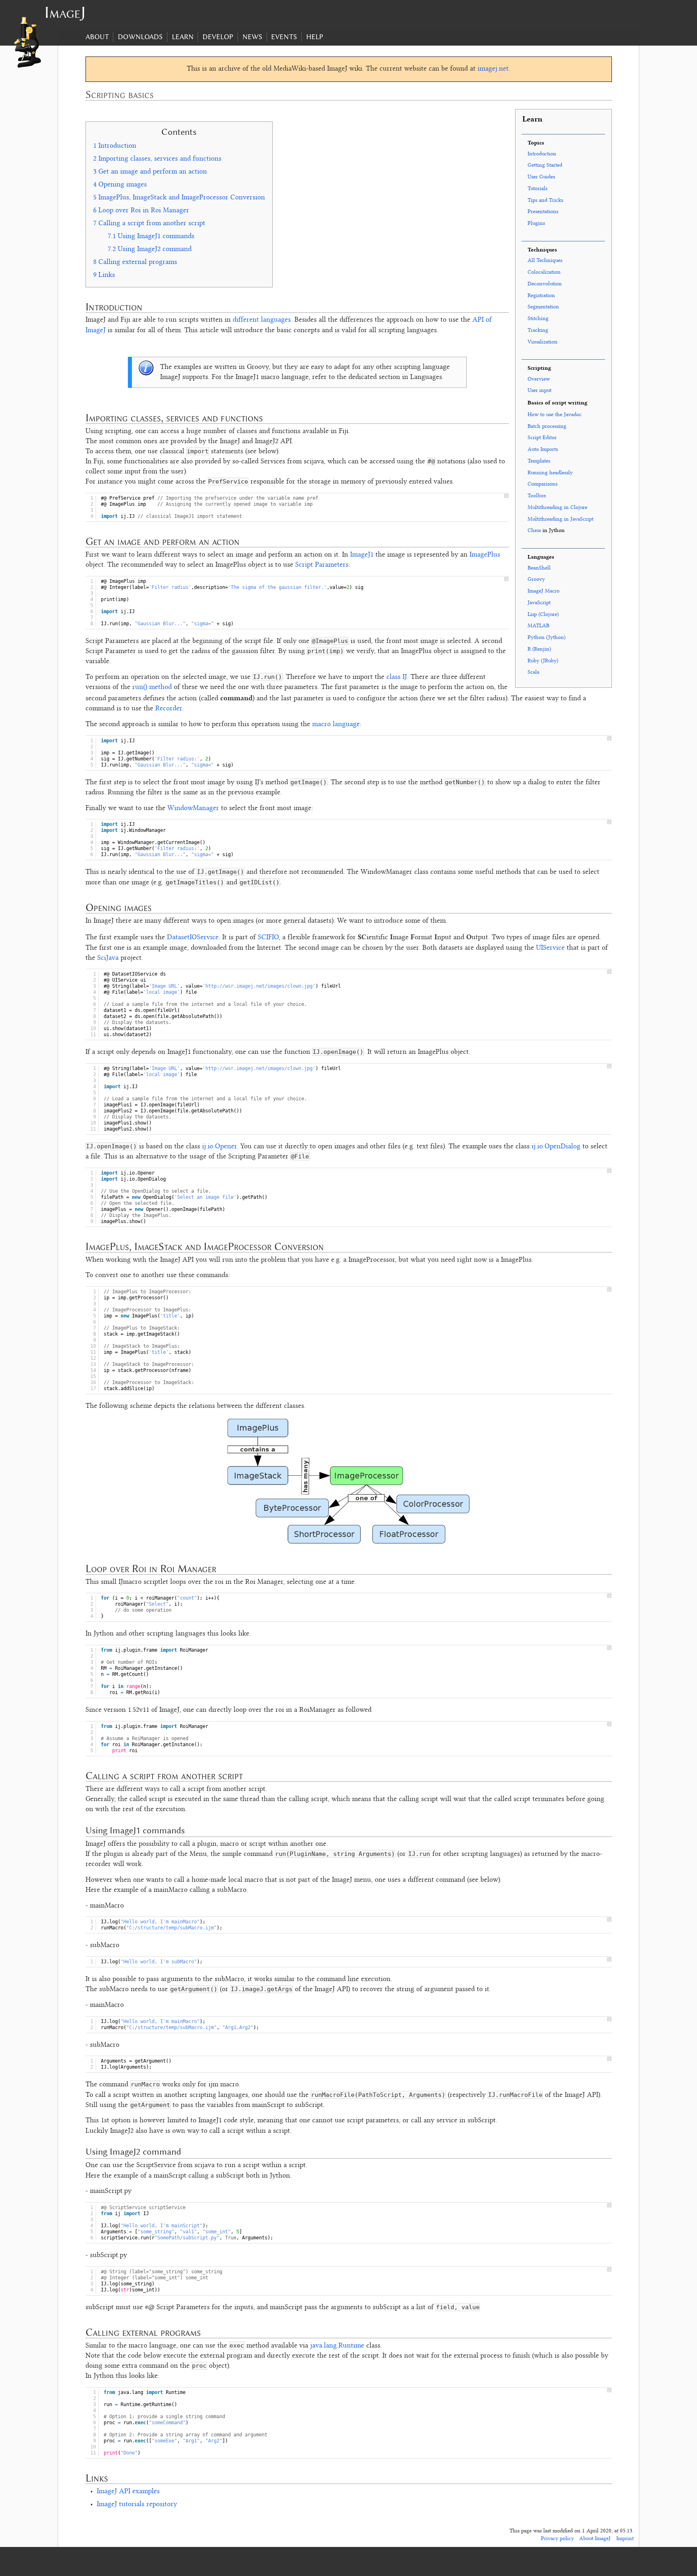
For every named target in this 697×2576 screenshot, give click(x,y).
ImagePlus (485, 555)
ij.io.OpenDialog (556, 1147)
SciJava (108, 958)
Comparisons (543, 484)
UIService (550, 948)
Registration (541, 296)
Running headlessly (550, 473)
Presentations (543, 212)
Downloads (140, 37)
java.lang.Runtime (337, 2346)
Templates (539, 461)
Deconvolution (545, 284)
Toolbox (537, 496)
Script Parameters (322, 565)
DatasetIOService (193, 938)
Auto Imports (543, 449)
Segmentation (543, 307)
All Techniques (545, 261)
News (252, 37)
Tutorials (537, 189)
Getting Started (545, 165)
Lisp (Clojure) (543, 615)
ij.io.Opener (219, 1147)
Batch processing (547, 426)
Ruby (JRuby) (543, 661)
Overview (539, 379)
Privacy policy (557, 2539)
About (97, 37)
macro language (336, 725)
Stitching (538, 319)
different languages (262, 320)
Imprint (625, 2539)
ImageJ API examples (128, 2492)
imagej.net (493, 69)
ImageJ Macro (544, 591)
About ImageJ (595, 2539)
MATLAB (538, 626)
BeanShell (539, 568)
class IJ (397, 677)
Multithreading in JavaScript (560, 519)
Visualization (543, 342)
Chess (534, 531)
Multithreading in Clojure (557, 508)
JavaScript (539, 603)
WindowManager (193, 808)
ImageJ (65, 12)
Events (284, 37)
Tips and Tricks (545, 200)
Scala (533, 672)
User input (539, 391)
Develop (218, 37)
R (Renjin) (539, 649)
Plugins (536, 223)
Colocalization (544, 272)
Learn (183, 37)
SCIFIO (268, 938)
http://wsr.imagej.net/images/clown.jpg (259, 986)
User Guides (541, 177)
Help (315, 37)
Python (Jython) (547, 638)
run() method (152, 687)
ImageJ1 (362, 555)
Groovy (536, 579)
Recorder (169, 709)
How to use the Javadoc (555, 415)
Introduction (542, 154)
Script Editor (542, 438)
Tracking (538, 330)
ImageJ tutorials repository (137, 2505)
